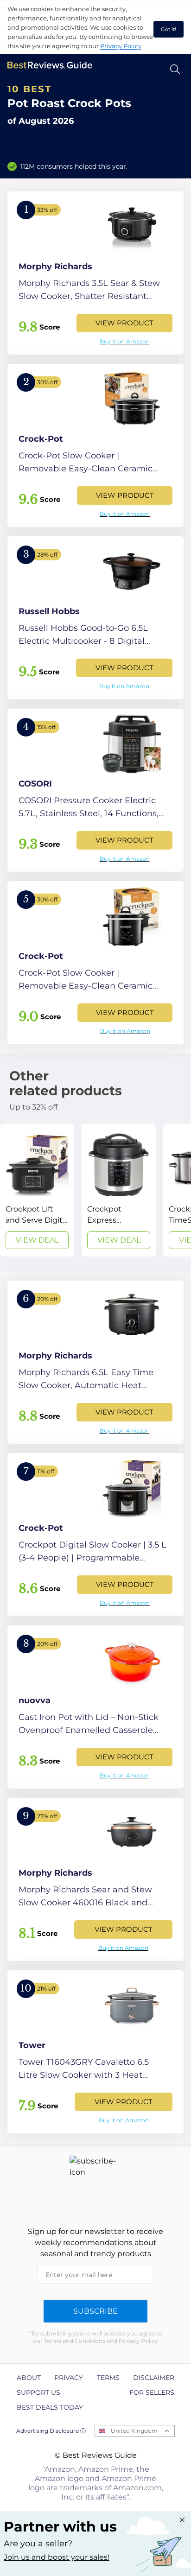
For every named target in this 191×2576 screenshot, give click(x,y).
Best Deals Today (50, 2407)
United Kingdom (134, 2431)
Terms (108, 2378)
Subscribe (95, 2311)
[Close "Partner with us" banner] (182, 2520)
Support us (38, 2392)
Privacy (69, 2378)
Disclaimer (154, 2378)
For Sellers (152, 2392)
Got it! (169, 29)
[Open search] (175, 69)
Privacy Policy (121, 46)
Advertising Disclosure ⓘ (51, 2431)
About (29, 2378)
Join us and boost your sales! (57, 2557)
